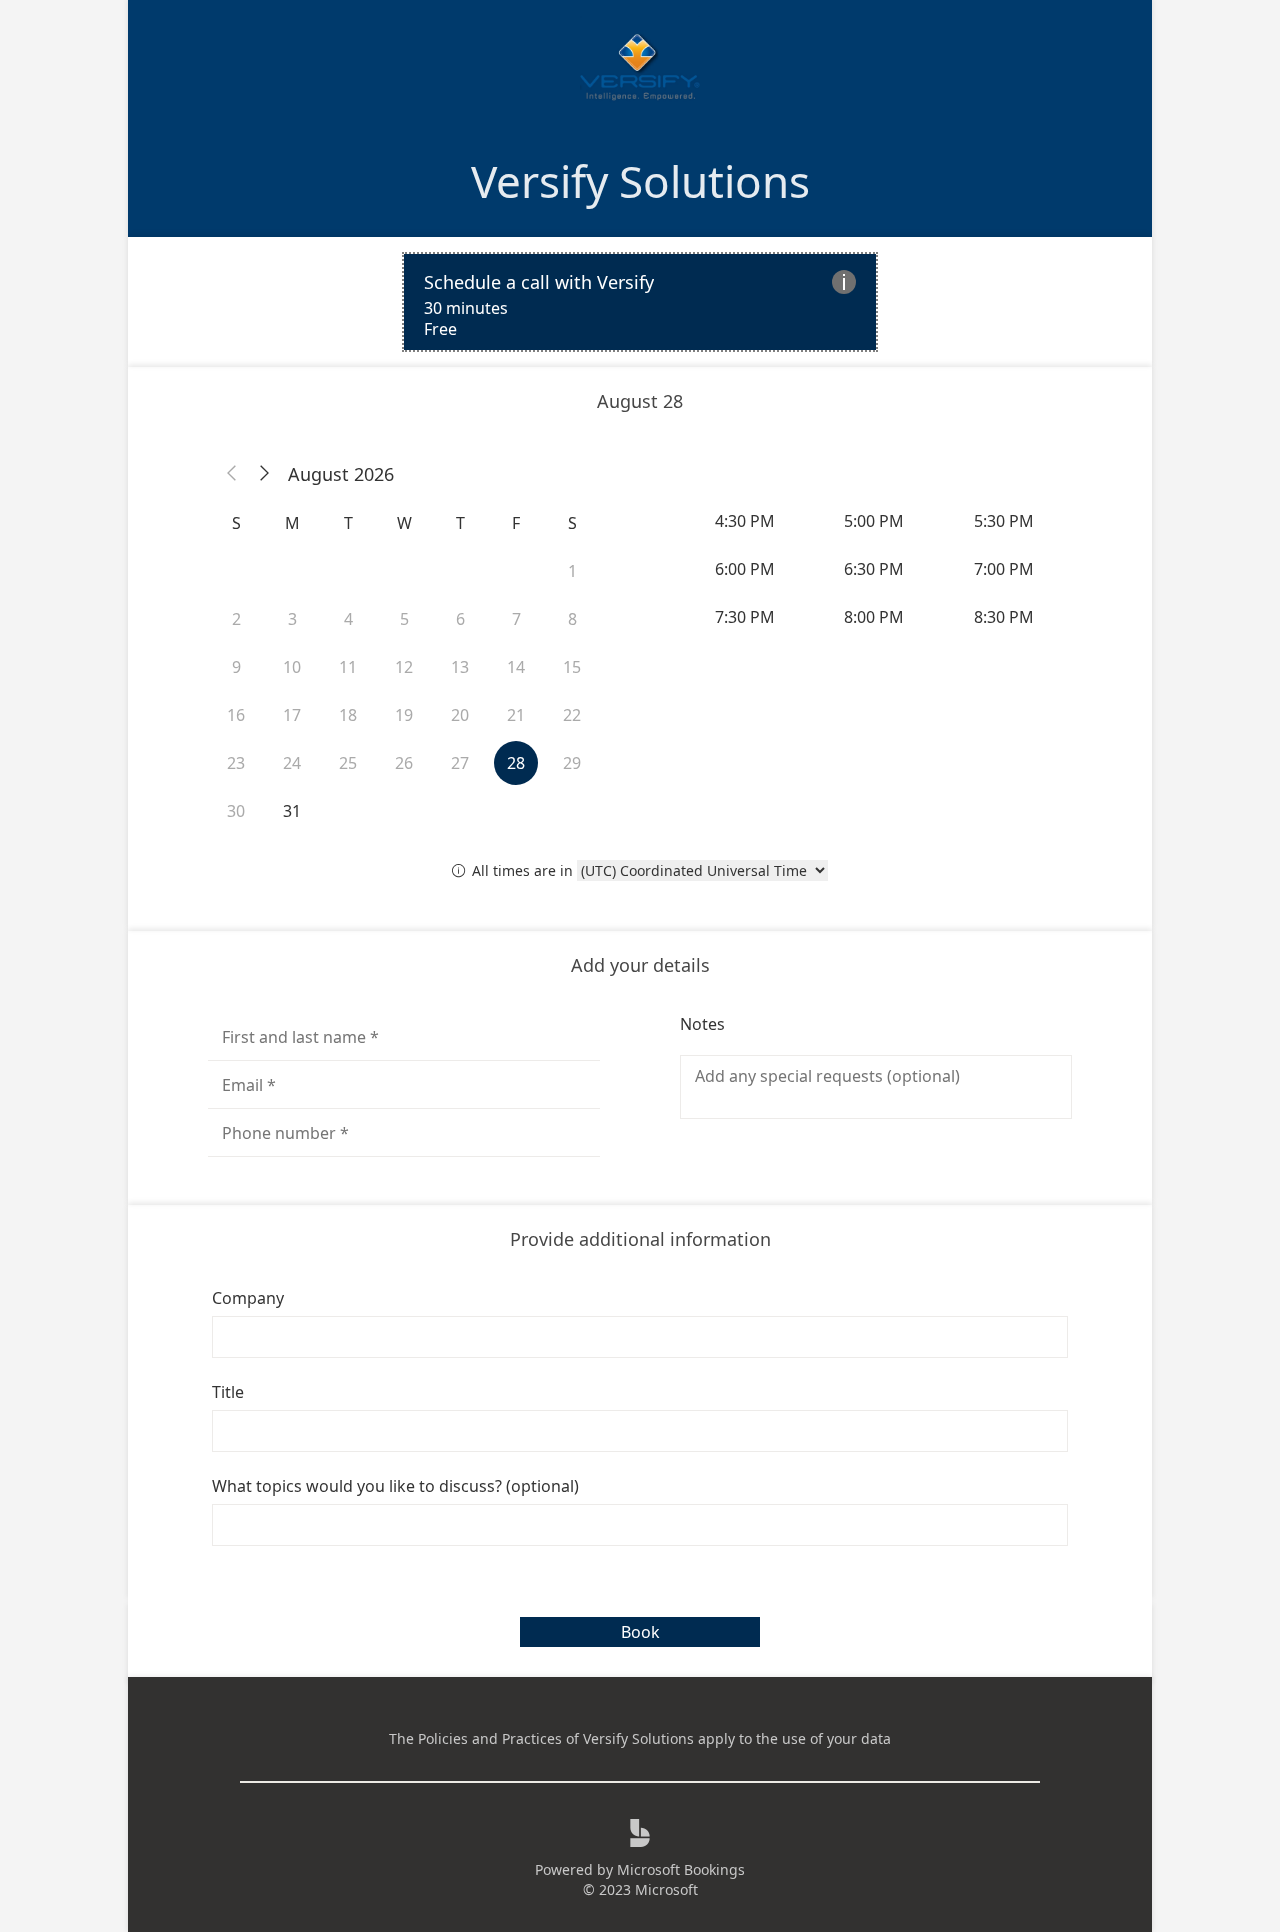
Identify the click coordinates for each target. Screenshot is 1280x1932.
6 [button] (460, 619)
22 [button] (572, 715)
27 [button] (460, 763)
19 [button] (404, 715)
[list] (640, 302)
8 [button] (572, 619)
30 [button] (236, 811)
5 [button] (404, 619)
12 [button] (404, 667)
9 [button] (236, 667)
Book (640, 1632)
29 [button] (572, 763)
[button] (232, 474)
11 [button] (348, 667)
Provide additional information (640, 1239)
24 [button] (292, 763)
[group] (876, 569)
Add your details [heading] (640, 965)
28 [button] (516, 763)
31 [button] (292, 811)
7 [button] (516, 619)
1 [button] (572, 571)
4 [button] (348, 619)
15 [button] (572, 667)
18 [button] (348, 715)
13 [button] (460, 667)
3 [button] (292, 619)
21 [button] (516, 715)
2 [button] (236, 619)
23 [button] (236, 763)
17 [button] (292, 715)
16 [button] (236, 715)
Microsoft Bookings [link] (681, 1869)
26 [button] (404, 763)
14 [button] (516, 667)
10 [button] (292, 667)
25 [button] (348, 763)
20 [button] (460, 715)
